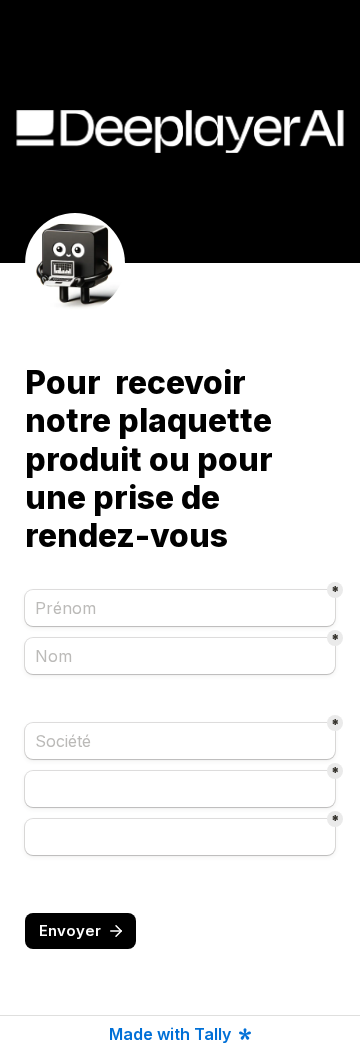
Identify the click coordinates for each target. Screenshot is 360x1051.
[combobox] (180, 789)
